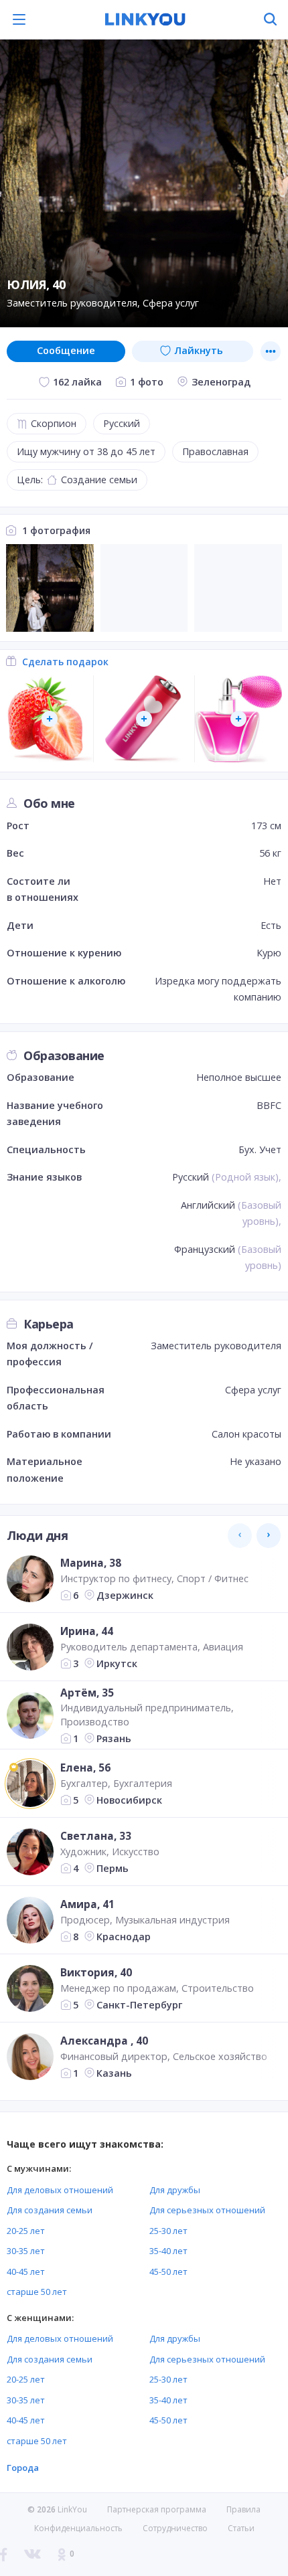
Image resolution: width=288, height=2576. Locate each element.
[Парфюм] (238, 719)
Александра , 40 (104, 2041)
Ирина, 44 (87, 1631)
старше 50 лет (37, 2292)
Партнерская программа (157, 2509)
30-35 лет (26, 2251)
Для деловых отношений (60, 2190)
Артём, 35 (87, 1692)
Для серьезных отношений (207, 2210)
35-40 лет (168, 2251)
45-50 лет (168, 2271)
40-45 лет (26, 2271)
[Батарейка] (144, 719)
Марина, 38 (91, 1563)
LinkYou (72, 2509)
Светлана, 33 (96, 1836)
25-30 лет (168, 2231)
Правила (243, 2509)
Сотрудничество (175, 2528)
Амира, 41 (87, 1904)
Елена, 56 (85, 1768)
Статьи (241, 2528)
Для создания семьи (50, 2210)
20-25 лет (26, 2231)
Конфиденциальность (78, 2528)
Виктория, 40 (96, 1972)
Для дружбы (175, 2190)
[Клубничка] (50, 719)
